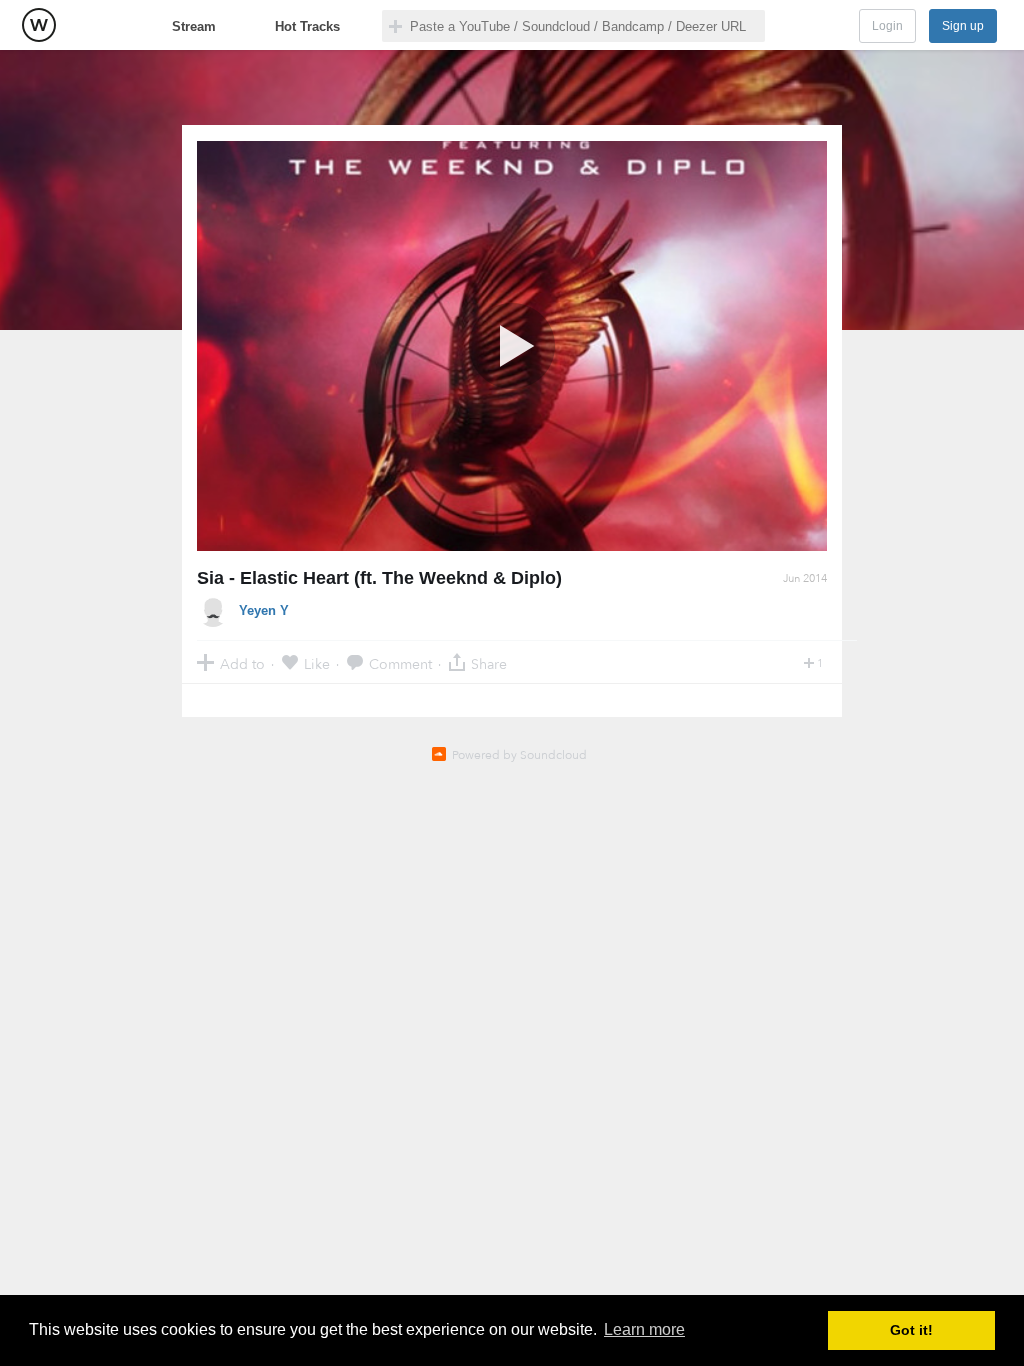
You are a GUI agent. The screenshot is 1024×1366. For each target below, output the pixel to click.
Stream (194, 26)
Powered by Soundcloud (519, 755)
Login (887, 26)
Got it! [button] (911, 1330)
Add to (242, 663)
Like (317, 663)
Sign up (963, 26)
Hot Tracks (307, 26)
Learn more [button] (644, 1329)
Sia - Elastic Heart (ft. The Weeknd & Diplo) (379, 578)
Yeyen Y (264, 610)
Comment (400, 663)
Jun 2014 (805, 578)
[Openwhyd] (39, 25)
